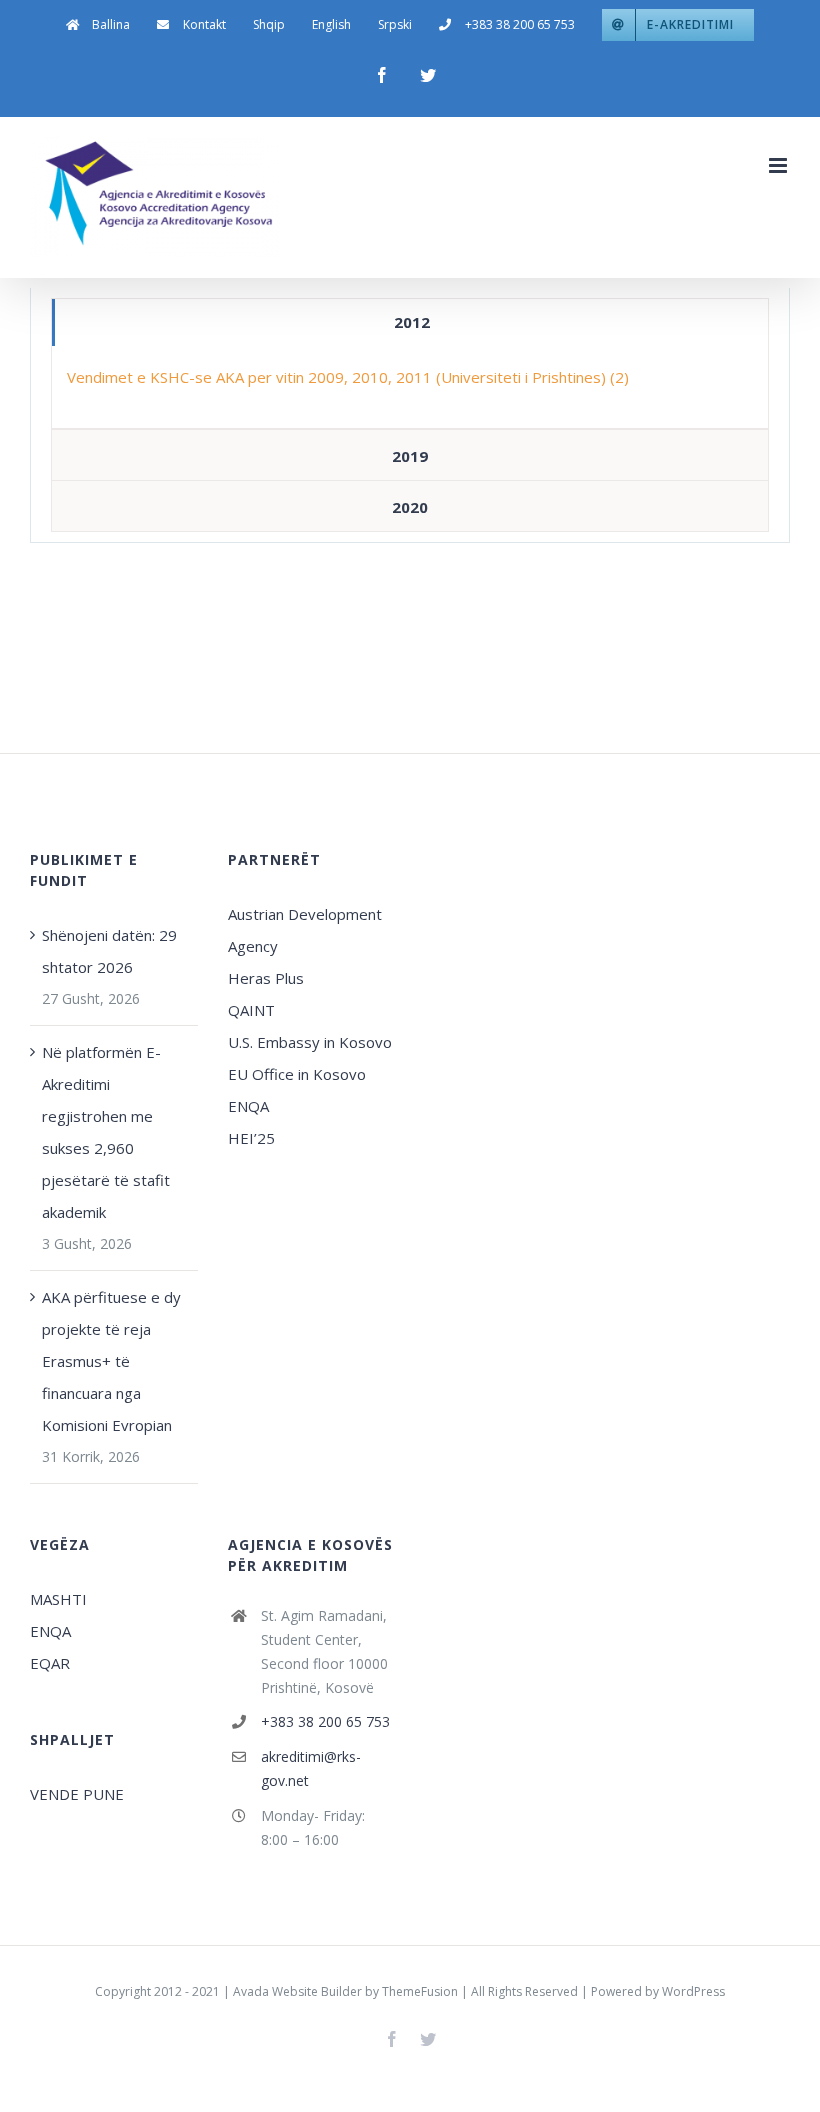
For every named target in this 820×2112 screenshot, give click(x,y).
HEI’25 (251, 1138)
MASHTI (58, 1599)
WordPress (693, 1991)
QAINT (253, 1010)
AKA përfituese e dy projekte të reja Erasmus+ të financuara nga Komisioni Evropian (111, 1361)
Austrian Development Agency (305, 930)
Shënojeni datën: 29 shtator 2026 (109, 951)
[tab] (410, 322)
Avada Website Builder (297, 1991)
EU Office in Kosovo (299, 1074)
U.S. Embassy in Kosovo (310, 1042)
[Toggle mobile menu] (779, 165)
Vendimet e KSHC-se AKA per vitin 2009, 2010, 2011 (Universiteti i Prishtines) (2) (348, 377)
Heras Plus (266, 978)
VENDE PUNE (77, 1794)
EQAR (50, 1663)
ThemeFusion (420, 1991)
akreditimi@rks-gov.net (311, 1768)
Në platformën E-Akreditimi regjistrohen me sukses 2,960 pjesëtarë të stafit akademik (106, 1132)
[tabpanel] (410, 387)
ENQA (248, 1106)
